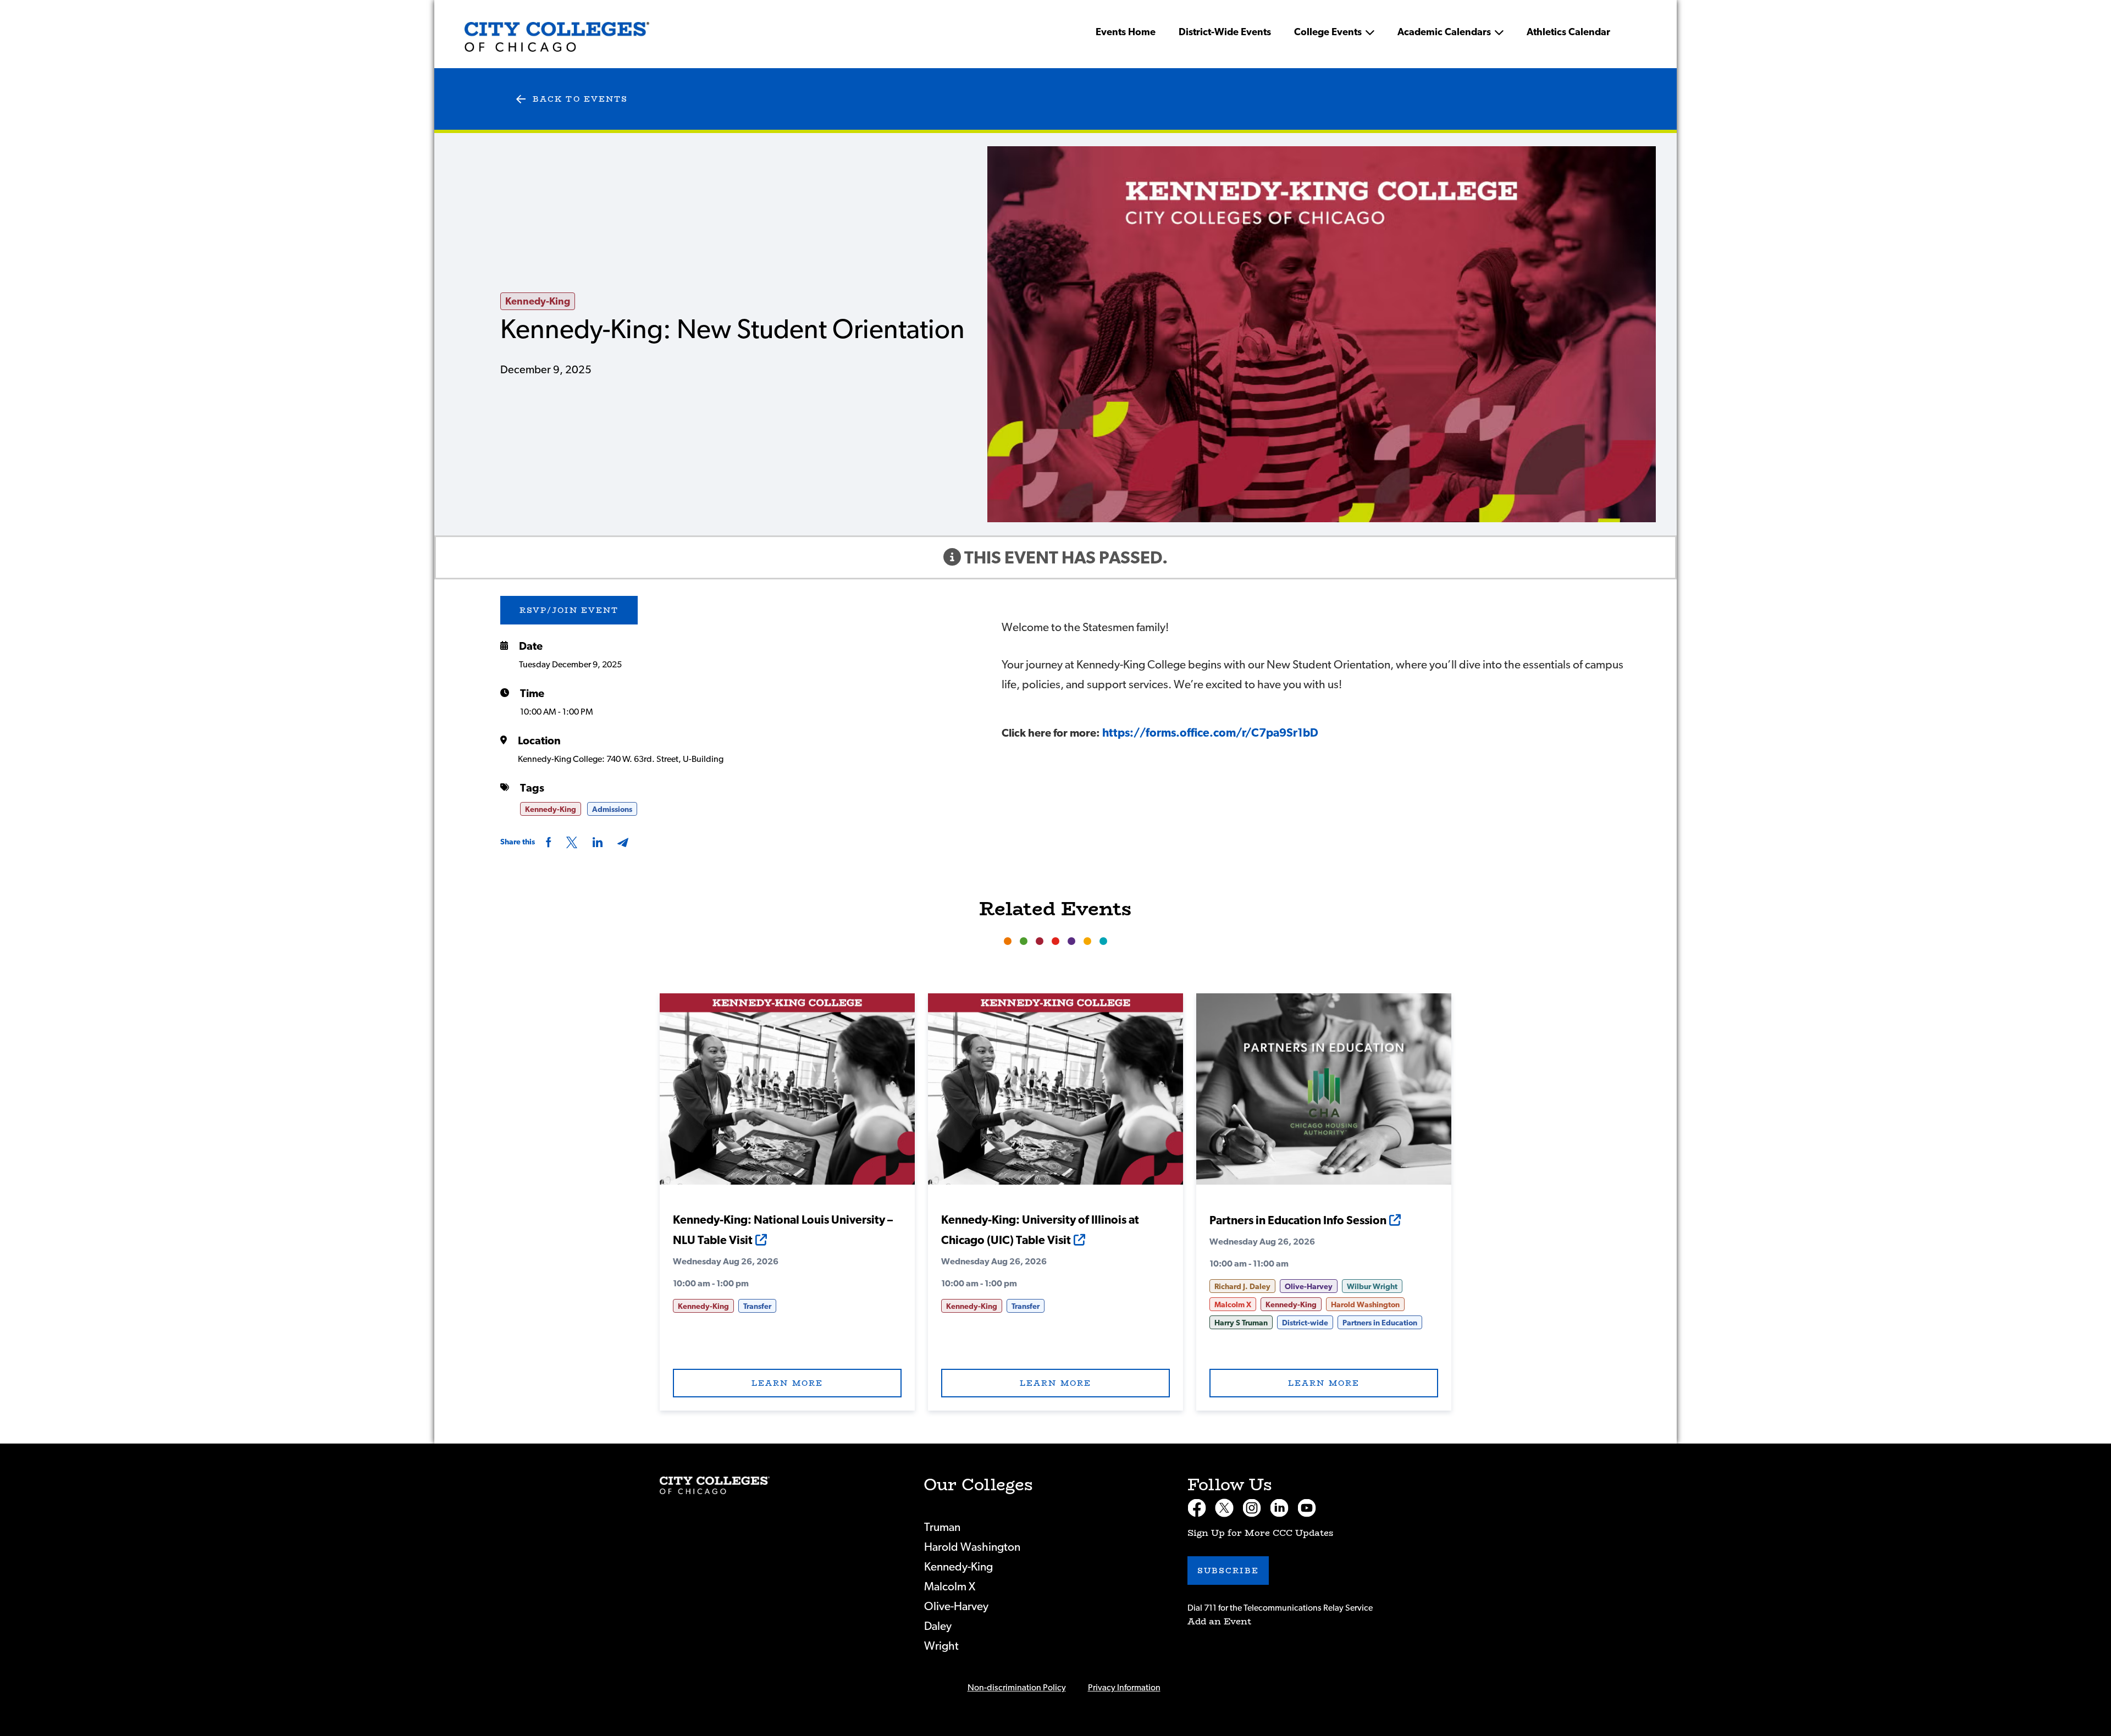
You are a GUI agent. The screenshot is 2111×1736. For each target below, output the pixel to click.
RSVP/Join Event (569, 610)
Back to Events (580, 99)
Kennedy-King (538, 302)
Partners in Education (1380, 1323)
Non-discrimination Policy (1017, 1688)
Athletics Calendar (1568, 32)
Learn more (787, 1383)
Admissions (612, 810)
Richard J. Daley (1242, 1287)
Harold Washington (1365, 1305)
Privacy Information (1124, 1688)
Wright (941, 1646)
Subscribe (1228, 1571)
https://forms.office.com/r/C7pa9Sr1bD (1210, 733)
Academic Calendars (1444, 32)
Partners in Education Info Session (1298, 1221)
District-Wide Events (1225, 32)
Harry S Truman (1241, 1323)
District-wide (1305, 1323)
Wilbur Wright (1372, 1287)
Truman (942, 1527)
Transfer (757, 1307)
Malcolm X (1233, 1305)
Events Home (1126, 32)
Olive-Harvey (1309, 1287)
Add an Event (1219, 1621)
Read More (787, 1095)
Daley (938, 1626)
